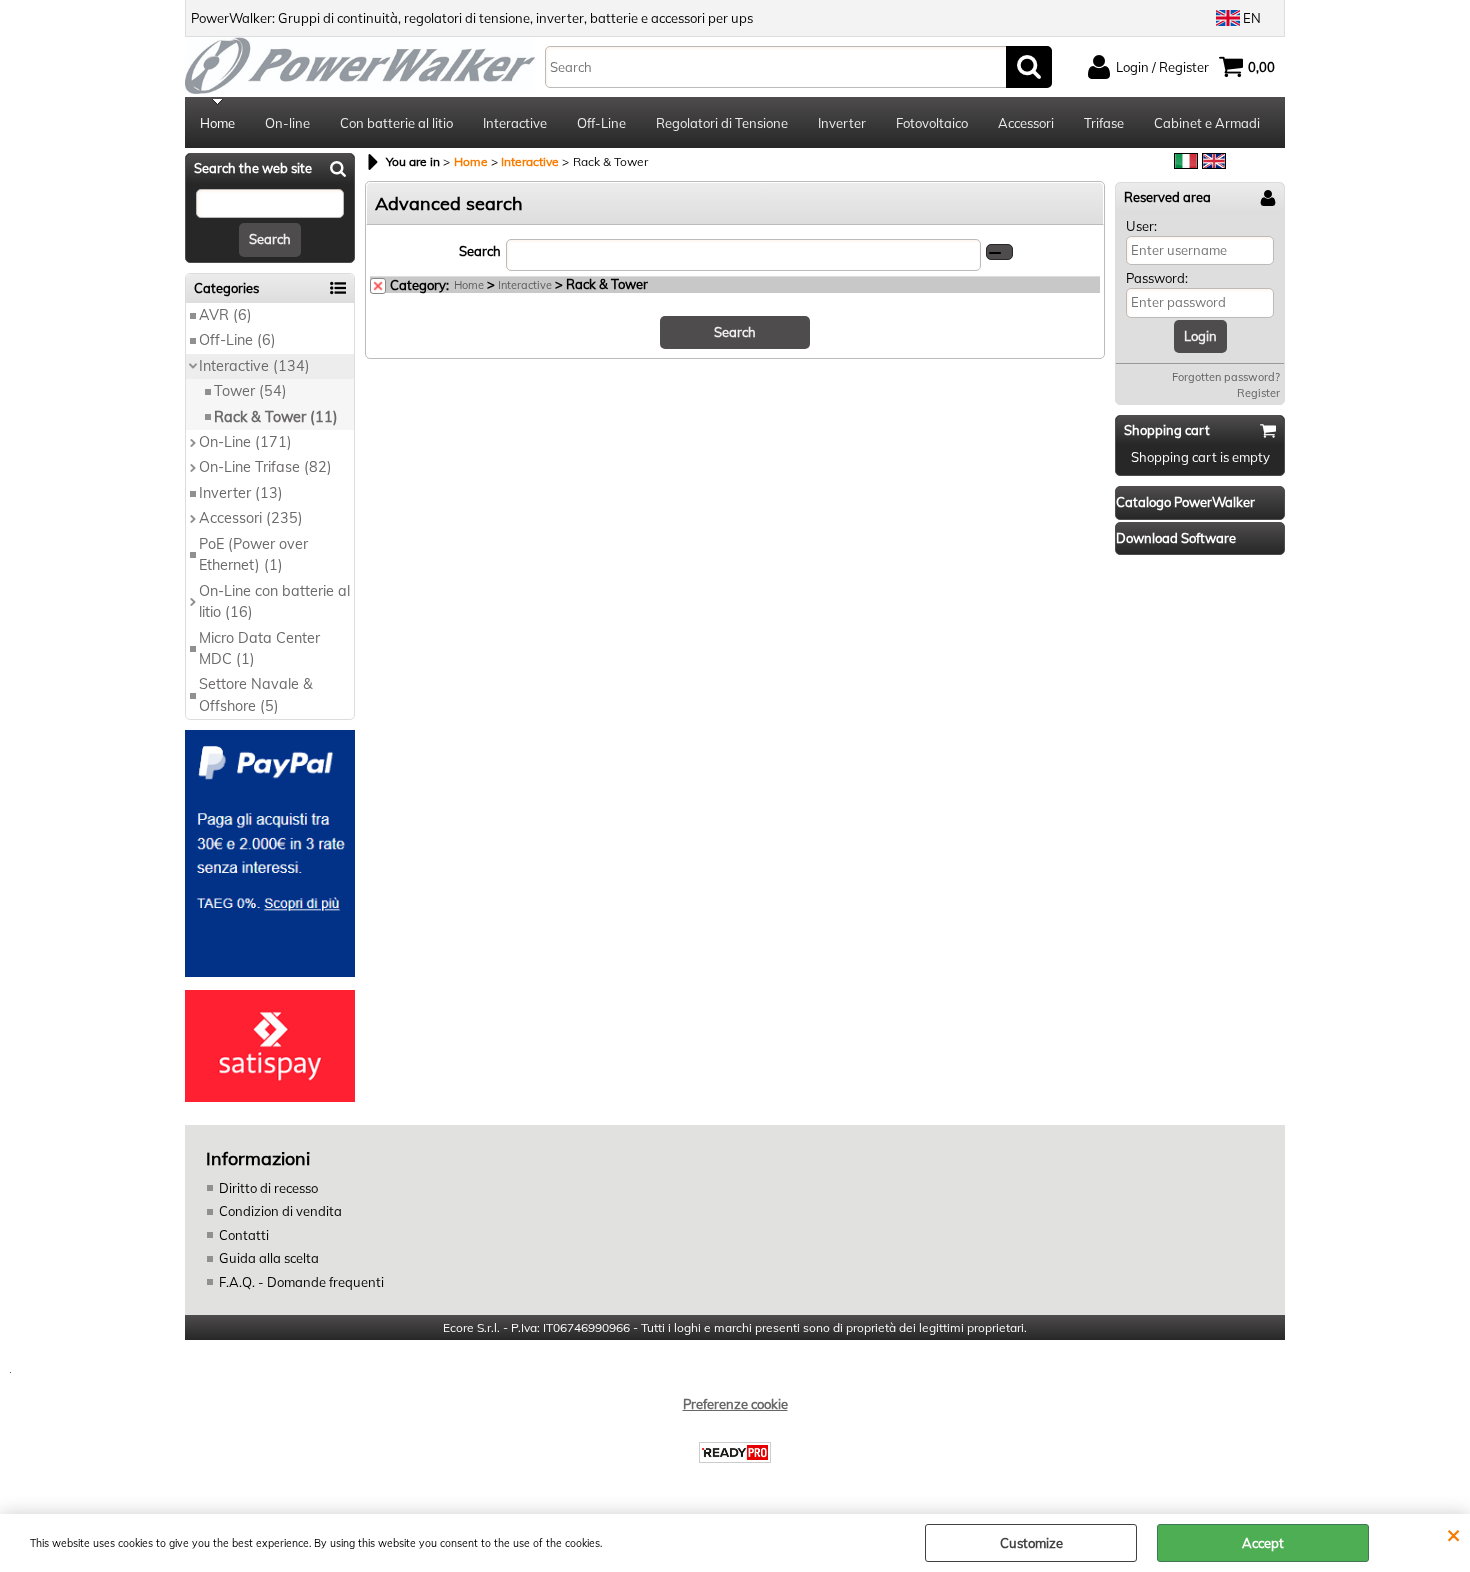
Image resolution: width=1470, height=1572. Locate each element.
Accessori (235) (251, 518)
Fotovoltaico (932, 123)
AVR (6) (225, 315)
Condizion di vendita (280, 1211)
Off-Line (601, 123)
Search (480, 251)
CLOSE (1453, 1534)
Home (217, 123)
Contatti (244, 1235)
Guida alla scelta (269, 1258)
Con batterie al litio (396, 123)
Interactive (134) (254, 366)
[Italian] (1186, 164)
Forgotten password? (1226, 377)
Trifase (1104, 123)
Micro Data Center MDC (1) (259, 648)
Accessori (1026, 123)
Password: (1157, 278)
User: (1141, 226)
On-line (287, 123)
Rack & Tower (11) (276, 417)
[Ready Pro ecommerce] (735, 1452)
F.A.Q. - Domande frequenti (301, 1282)
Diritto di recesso (268, 1188)
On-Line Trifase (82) (265, 467)
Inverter (842, 123)
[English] (1214, 164)
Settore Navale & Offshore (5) (256, 694)
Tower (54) (250, 391)
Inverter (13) (241, 493)
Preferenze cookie (735, 1404)
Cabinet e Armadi (1207, 123)
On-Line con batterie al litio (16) (274, 601)
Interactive (515, 123)
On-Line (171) (245, 442)
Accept (1263, 1543)
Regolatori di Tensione (722, 123)
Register (1258, 393)
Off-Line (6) (237, 340)
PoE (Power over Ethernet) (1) (253, 554)
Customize (1031, 1543)
